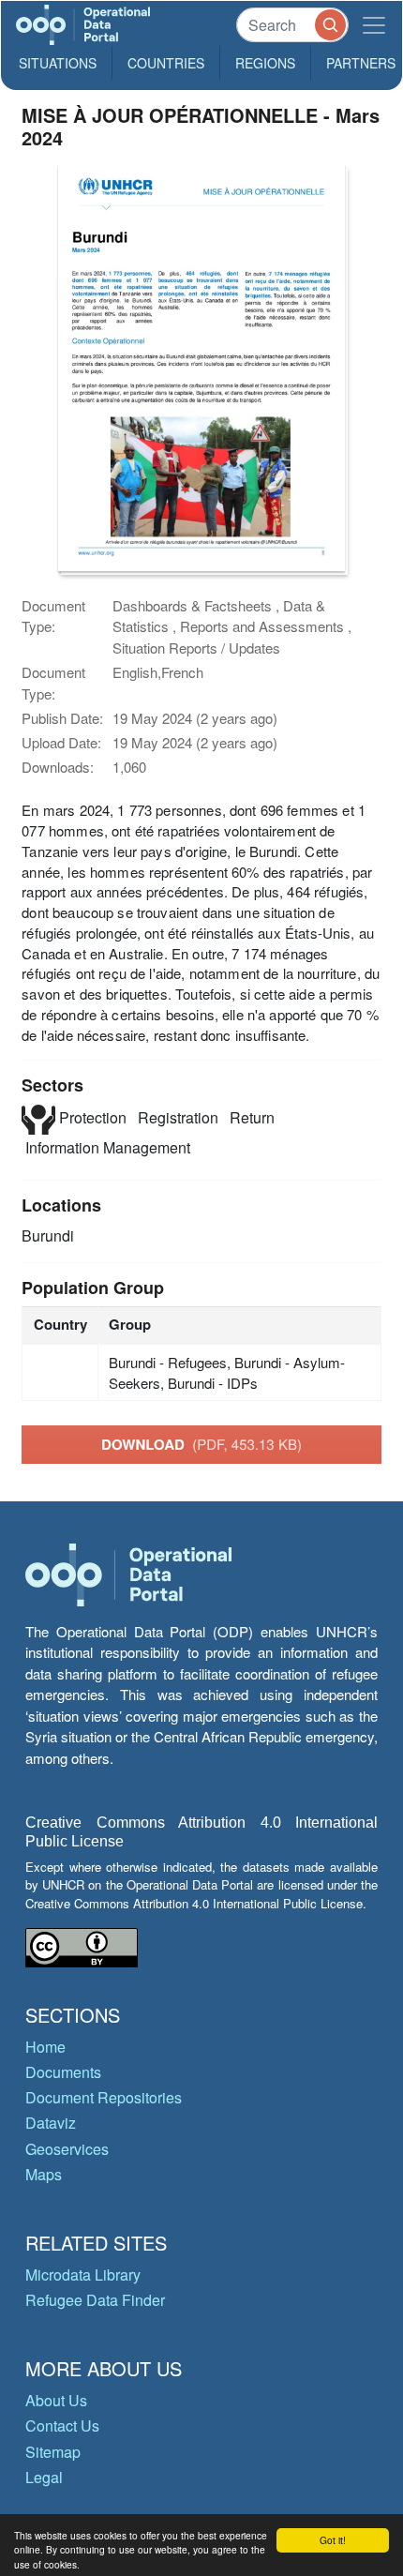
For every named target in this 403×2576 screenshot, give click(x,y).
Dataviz (51, 2123)
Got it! (333, 2540)
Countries (166, 63)
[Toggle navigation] (374, 25)
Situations (58, 63)
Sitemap (53, 2452)
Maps (44, 2174)
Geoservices (67, 2149)
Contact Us (62, 2425)
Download (201, 1444)
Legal (44, 2477)
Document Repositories (104, 2097)
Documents (63, 2072)
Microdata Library (83, 2275)
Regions (265, 63)
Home (45, 2047)
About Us (56, 2400)
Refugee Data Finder (95, 2300)
